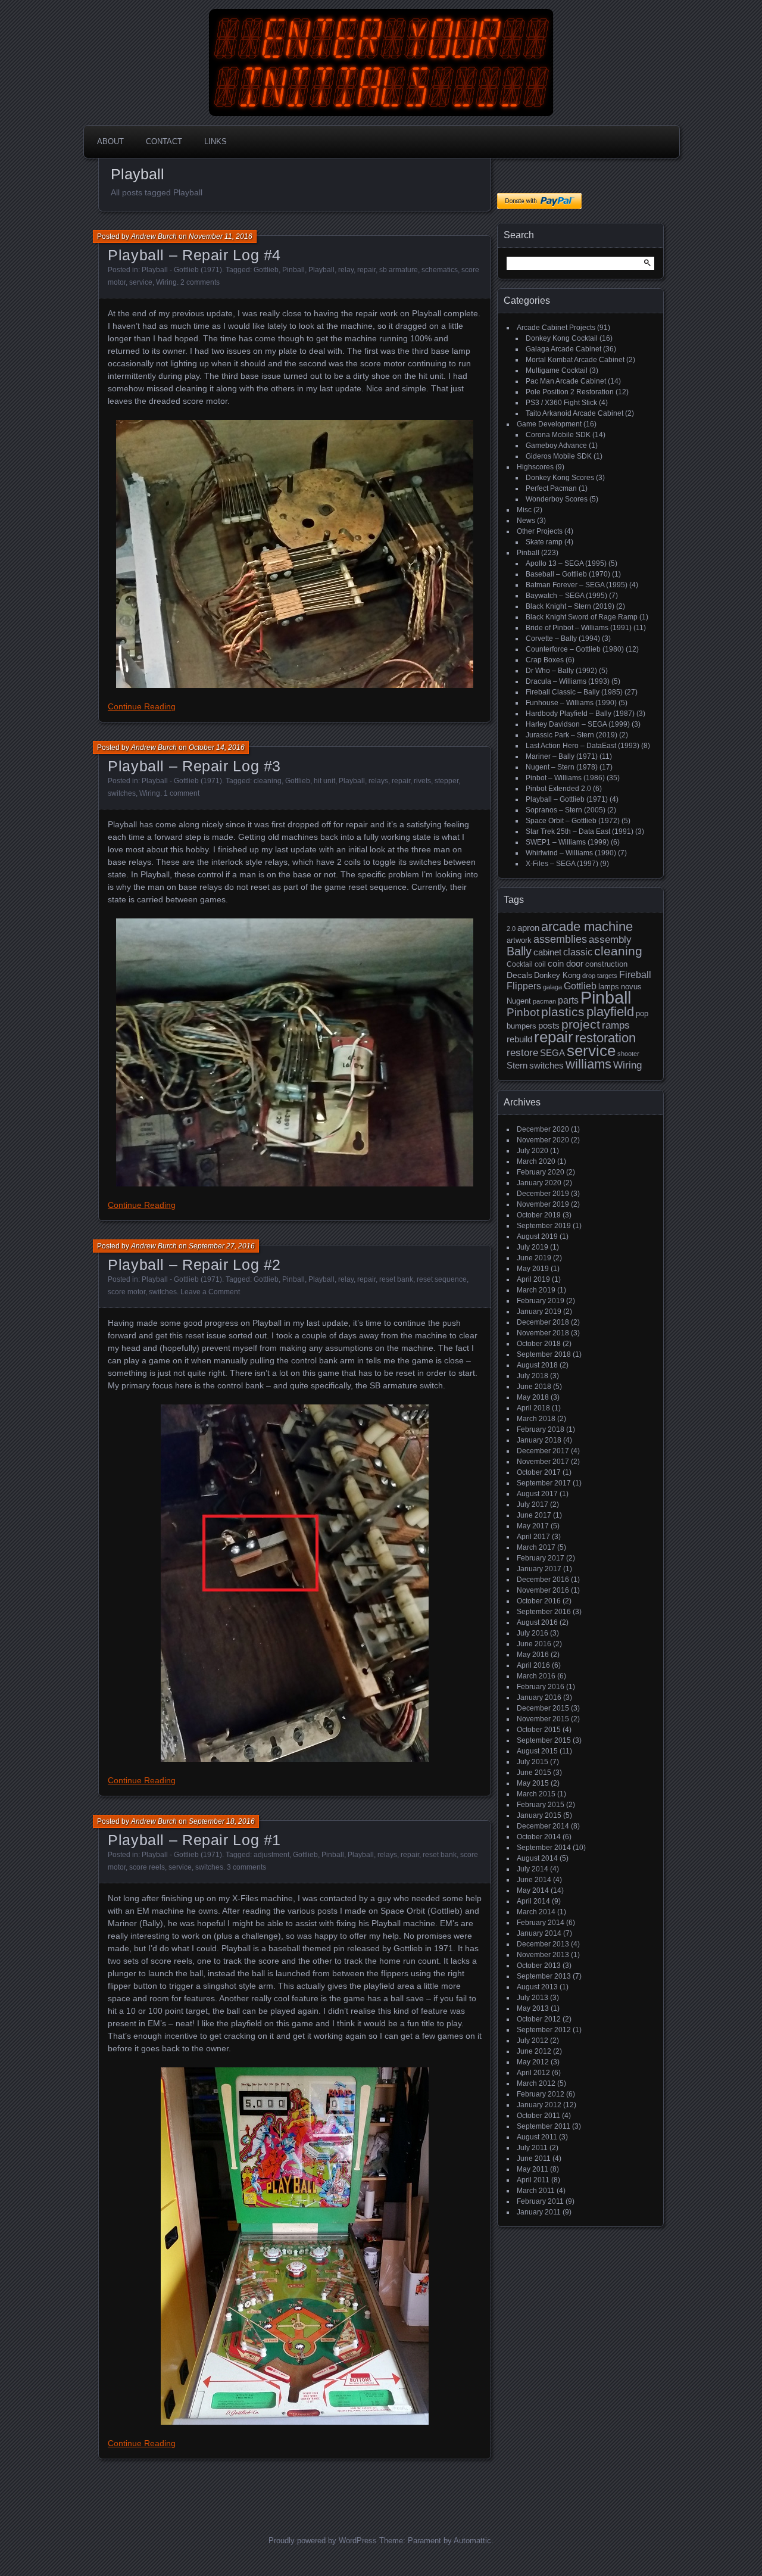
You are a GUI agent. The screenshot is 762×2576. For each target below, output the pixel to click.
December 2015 (543, 1708)
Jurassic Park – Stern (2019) (571, 735)
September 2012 (544, 2030)
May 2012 (533, 2062)
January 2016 (539, 1697)
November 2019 (543, 1204)
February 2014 (541, 1923)
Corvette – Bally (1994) (563, 638)
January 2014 (539, 1933)
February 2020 (541, 1172)
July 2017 (533, 1505)
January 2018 (539, 1440)
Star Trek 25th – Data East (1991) (580, 831)
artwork (519, 940)
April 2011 (533, 2180)
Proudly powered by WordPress (323, 2541)
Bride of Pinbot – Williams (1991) (579, 628)
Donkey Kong (557, 975)
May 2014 (533, 1890)
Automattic (472, 2541)
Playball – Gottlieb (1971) (567, 799)
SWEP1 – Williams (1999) (567, 842)
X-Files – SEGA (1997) (562, 864)
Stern (517, 1065)
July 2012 (533, 2041)
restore (522, 1053)
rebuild (519, 1039)
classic (578, 952)
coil (540, 964)
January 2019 (539, 1312)
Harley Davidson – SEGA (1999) (578, 724)
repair (366, 270)
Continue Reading (142, 706)
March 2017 (536, 1547)
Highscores (535, 467)
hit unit (324, 781)
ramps (616, 1025)
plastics (563, 1012)
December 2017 (543, 1451)
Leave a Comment (210, 1292)
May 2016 (533, 1655)
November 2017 (543, 1462)
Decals (519, 975)
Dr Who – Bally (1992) (561, 671)
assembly (610, 940)
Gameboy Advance (556, 446)
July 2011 (532, 2148)
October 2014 (539, 1837)
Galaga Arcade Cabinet (563, 349)
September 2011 (544, 2126)
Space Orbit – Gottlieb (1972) (573, 821)
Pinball (293, 270)
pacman (544, 1001)
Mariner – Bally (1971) (562, 756)
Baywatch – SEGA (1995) (566, 596)
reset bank (396, 1279)
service (141, 282)
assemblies (560, 939)
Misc (524, 510)
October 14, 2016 (217, 747)
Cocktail (520, 964)
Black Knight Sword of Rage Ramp (582, 617)
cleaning (268, 781)
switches (122, 793)
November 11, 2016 (221, 236)
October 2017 (539, 1472)
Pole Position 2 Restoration (570, 392)
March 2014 (536, 1912)
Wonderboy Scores (557, 499)
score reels (147, 1867)
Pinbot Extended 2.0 (558, 789)
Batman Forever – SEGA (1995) (577, 585)
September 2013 (544, 1976)
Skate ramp (544, 542)
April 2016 (533, 1665)
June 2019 (534, 1258)
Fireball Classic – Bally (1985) (574, 692)
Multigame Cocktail (557, 370)
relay (346, 270)
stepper (446, 781)
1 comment (182, 793)
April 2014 (533, 1901)
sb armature (399, 270)
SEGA (552, 1053)
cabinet (547, 952)
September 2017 (544, 1483)
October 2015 (539, 1730)
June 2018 (534, 1387)
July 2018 (533, 1376)
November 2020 (543, 1140)
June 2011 (534, 2158)
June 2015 (534, 1773)
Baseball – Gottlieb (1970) (568, 574)
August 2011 (537, 2137)
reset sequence (442, 1279)
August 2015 (537, 1751)
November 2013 (543, 1955)
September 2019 (544, 1226)
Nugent (519, 1001)
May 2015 (533, 1783)
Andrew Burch (154, 236)
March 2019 (536, 1290)
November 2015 (543, 1719)
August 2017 (537, 1494)
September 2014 (544, 1848)
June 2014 (534, 1880)
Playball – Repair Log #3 (194, 766)
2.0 (511, 929)
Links (216, 141)
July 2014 (533, 1869)
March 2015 (536, 1794)
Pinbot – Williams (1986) (565, 778)
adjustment (271, 1855)
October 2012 (539, 2019)
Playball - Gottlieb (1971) (182, 270)
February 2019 (541, 1301)
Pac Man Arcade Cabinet (566, 381)
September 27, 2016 (222, 1246)
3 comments (246, 1867)
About (110, 141)
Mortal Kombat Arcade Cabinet (575, 360)
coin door (566, 964)
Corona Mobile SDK (558, 435)
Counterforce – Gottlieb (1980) (575, 649)
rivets (422, 781)
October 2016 (539, 1601)
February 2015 (541, 1805)
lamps (609, 987)
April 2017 (533, 1537)
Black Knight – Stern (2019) (570, 606)
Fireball (635, 975)
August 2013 (537, 1987)
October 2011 (538, 2116)
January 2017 (539, 1569)
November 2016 (543, 1590)
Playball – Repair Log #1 (194, 1840)
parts (568, 1000)
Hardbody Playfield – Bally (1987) (580, 714)
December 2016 (543, 1580)
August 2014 (537, 1858)
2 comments (200, 282)
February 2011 (540, 2201)
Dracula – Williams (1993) (568, 681)
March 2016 (536, 1676)
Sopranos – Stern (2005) (566, 810)
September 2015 (544, 1740)
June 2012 (534, 2051)
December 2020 (543, 1129)
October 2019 (539, 1215)
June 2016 (534, 1644)
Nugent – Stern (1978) (562, 767)
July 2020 (533, 1151)
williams (588, 1064)
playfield (610, 1012)
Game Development (549, 424)
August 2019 (537, 1236)
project (581, 1024)
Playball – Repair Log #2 (194, 1264)
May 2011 (533, 2169)
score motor (127, 1292)
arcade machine (587, 926)
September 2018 (544, 1354)
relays (378, 781)
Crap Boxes (545, 660)
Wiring (166, 282)
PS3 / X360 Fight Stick (561, 403)
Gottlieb (266, 270)
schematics (440, 270)
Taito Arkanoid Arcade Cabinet (574, 413)
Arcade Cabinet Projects (556, 328)
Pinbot (523, 1012)
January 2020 (539, 1183)
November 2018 (543, 1333)
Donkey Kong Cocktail (562, 338)
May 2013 (533, 2008)
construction (606, 964)
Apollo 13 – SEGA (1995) (566, 563)
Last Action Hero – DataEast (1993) (583, 746)
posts (549, 1026)
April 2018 (533, 1408)
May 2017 (533, 1526)
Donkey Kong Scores (560, 478)
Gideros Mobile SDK (559, 456)
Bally (519, 951)
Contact (164, 141)
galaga (552, 987)
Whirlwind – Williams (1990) (571, 853)
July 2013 (533, 1998)
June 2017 (534, 1515)
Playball (321, 270)
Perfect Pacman (551, 488)
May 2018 (533, 1397)
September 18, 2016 (222, 1821)
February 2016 (541, 1687)
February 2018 (541, 1429)
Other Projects (540, 531)
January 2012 (539, 2105)
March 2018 (536, 1419)
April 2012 (533, 2073)
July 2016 (533, 1633)
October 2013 (539, 1966)
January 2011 (539, 2212)
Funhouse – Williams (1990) (571, 703)
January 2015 (539, 1815)
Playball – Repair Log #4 (194, 255)
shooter (628, 1054)
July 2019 (533, 1247)
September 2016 (544, 1612)
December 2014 (543, 1826)
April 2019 (533, 1279)
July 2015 (533, 1762)
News (526, 521)
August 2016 (537, 1622)
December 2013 (543, 1944)
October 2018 (539, 1344)
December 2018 (543, 1322)
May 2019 (533, 1269)
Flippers (524, 986)
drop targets (600, 976)
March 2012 (536, 2083)
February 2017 (541, 1558)
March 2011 (536, 2191)
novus (631, 987)
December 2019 (543, 1194)
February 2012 (541, 2094)
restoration (605, 1038)
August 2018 (537, 1365)
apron (528, 928)
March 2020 (536, 1161)
